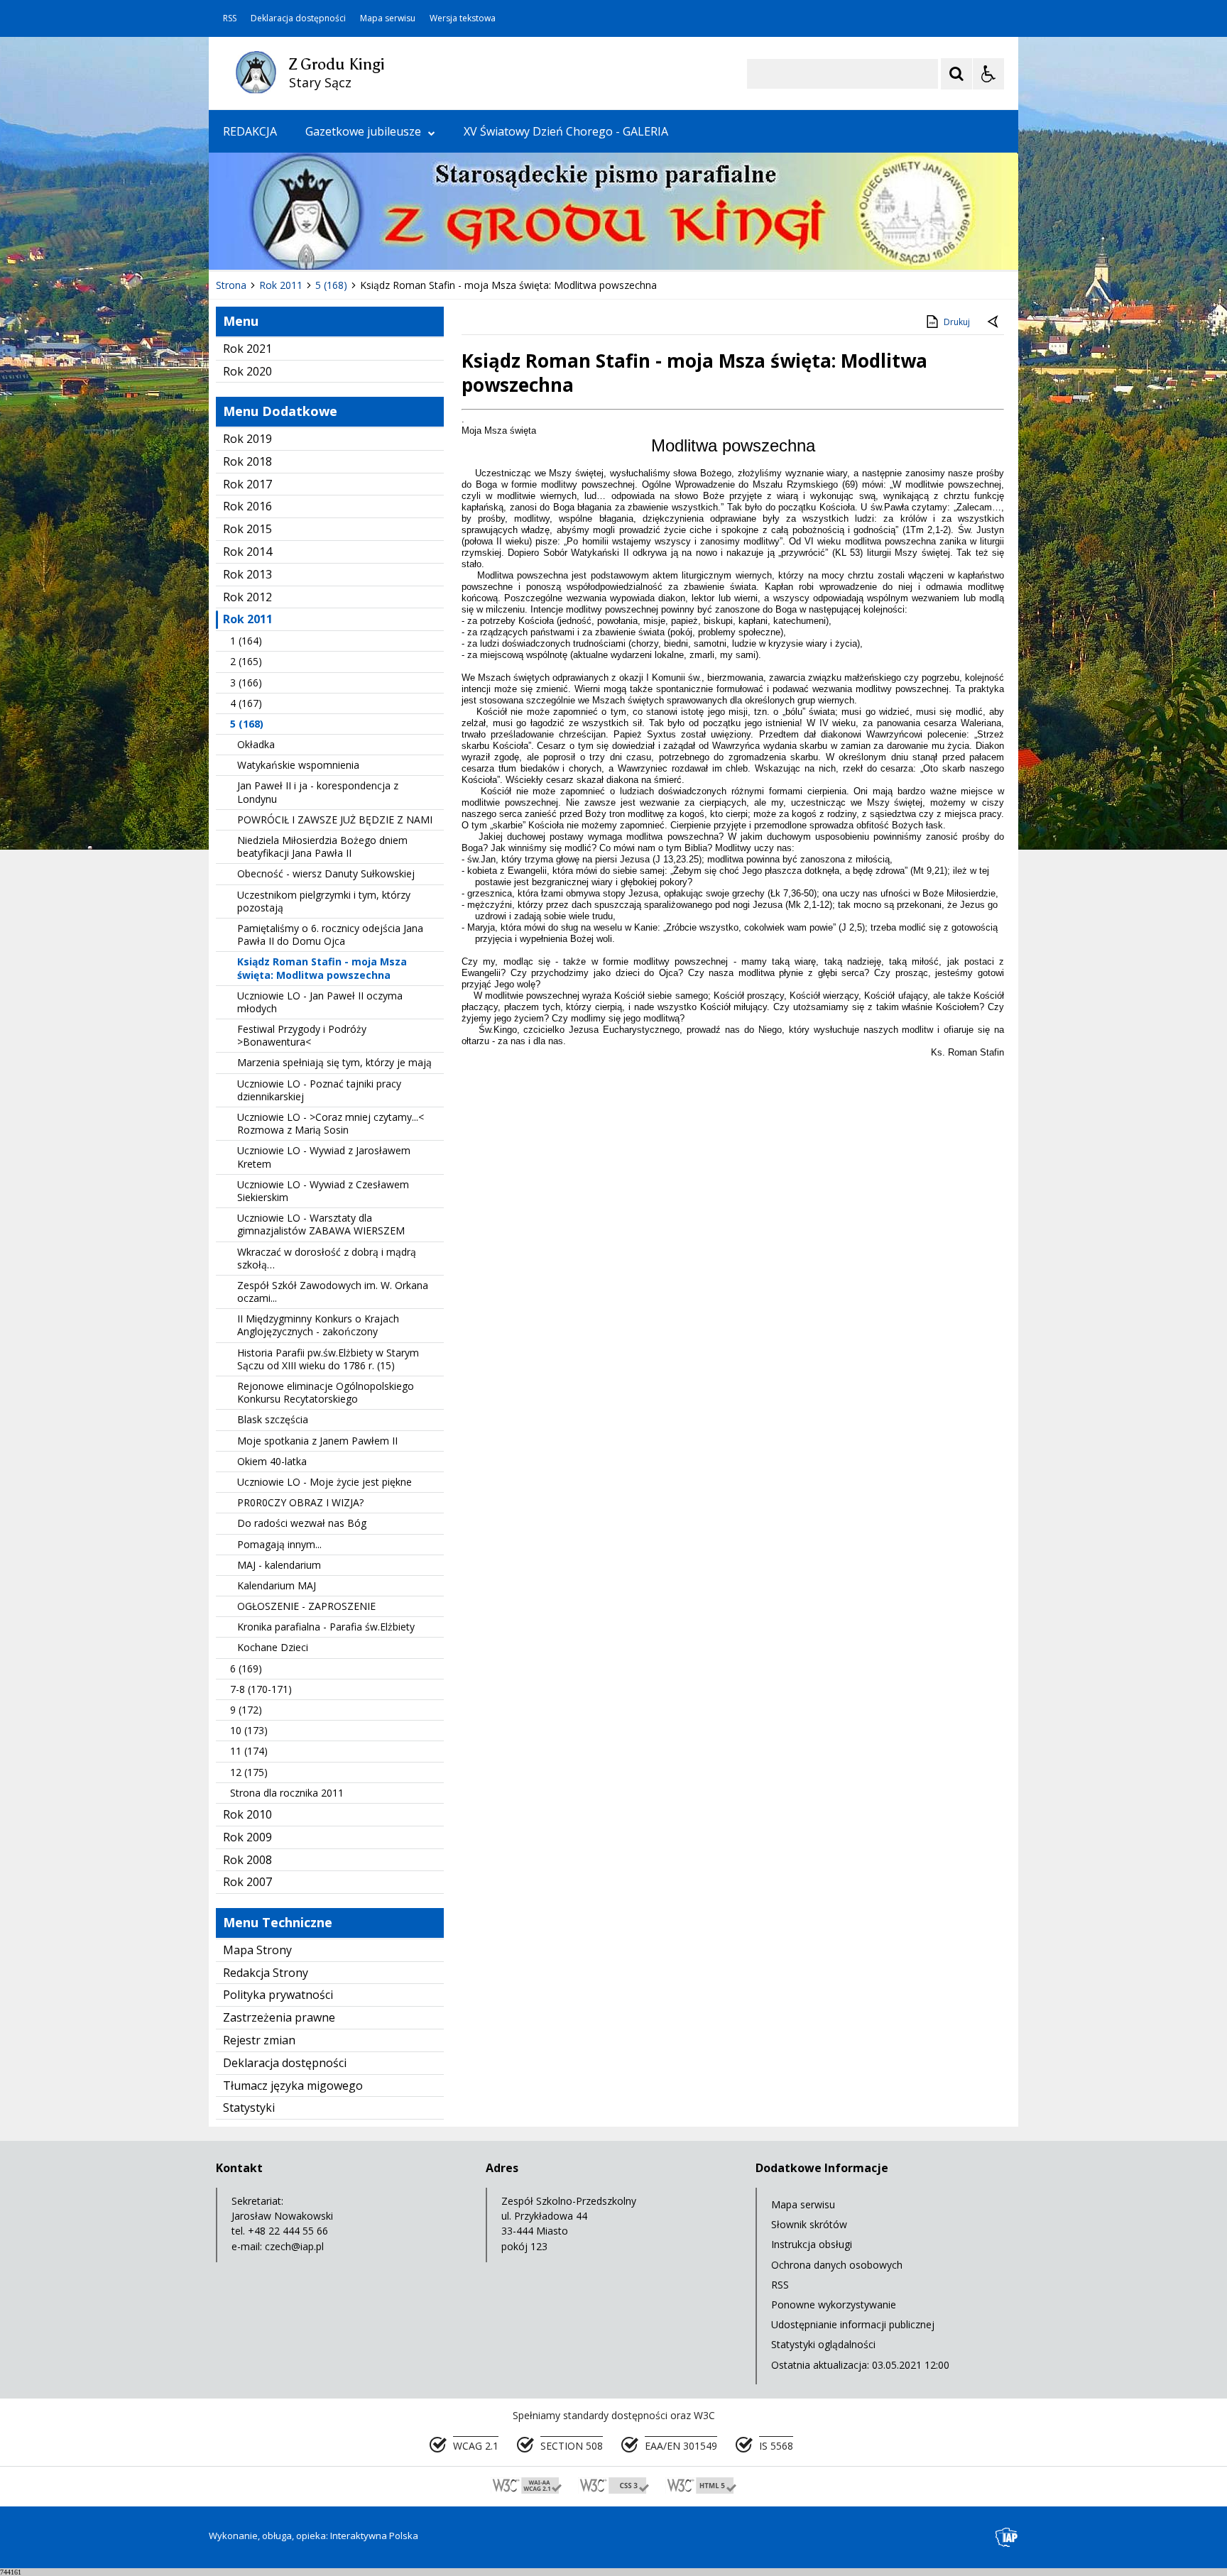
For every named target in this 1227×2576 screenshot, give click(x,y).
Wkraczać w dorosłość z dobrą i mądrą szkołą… (327, 1258)
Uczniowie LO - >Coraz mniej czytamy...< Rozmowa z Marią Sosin (331, 1123)
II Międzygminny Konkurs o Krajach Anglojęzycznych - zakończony (318, 1325)
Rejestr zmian (259, 2040)
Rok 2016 (247, 506)
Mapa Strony (257, 1950)
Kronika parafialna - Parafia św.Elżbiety (326, 1627)
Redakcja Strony (266, 1973)
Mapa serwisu (388, 18)
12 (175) (249, 1772)
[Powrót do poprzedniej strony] (994, 322)
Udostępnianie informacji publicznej (853, 2324)
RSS (230, 18)
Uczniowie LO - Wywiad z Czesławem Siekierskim (323, 1191)
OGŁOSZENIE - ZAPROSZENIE (306, 1606)
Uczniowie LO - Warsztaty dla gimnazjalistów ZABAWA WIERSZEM (321, 1224)
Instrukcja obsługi (812, 2244)
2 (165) (246, 661)
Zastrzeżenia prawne (279, 2017)
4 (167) (246, 703)
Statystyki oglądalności (823, 2344)
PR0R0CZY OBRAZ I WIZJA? (300, 1502)
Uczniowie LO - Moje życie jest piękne (325, 1482)
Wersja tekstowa (463, 18)
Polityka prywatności (278, 1995)
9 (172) (246, 1710)
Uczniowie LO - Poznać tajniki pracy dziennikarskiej (319, 1090)
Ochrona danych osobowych (837, 2265)
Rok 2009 (247, 1837)
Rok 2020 (247, 371)
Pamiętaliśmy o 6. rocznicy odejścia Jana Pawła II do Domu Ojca (330, 935)
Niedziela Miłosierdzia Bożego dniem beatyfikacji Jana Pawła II (322, 846)
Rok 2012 (247, 597)
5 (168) (247, 724)
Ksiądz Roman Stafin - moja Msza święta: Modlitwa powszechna (322, 968)
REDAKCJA (250, 131)
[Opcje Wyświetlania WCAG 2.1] (988, 74)
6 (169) (246, 1668)
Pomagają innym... (279, 1544)
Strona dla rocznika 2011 (287, 1793)
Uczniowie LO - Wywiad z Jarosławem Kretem (324, 1157)
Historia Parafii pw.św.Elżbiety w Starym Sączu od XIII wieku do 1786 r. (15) (328, 1359)
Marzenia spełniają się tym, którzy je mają (334, 1062)
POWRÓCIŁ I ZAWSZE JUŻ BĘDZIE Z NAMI (335, 820)
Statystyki (249, 2108)
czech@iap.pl (294, 2246)
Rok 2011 (248, 619)
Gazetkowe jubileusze (363, 131)
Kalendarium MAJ (277, 1585)
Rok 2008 (247, 1860)
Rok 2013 (247, 574)
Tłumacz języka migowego (293, 2086)
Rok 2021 (247, 349)
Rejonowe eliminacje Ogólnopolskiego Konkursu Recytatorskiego (326, 1392)
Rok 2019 (247, 439)
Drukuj (957, 322)
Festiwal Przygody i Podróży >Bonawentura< (302, 1035)
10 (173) (249, 1730)
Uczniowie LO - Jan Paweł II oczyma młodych (320, 1002)
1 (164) (246, 641)
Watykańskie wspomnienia (298, 765)
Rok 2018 (247, 461)
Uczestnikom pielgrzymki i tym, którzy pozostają (324, 901)
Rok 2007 (247, 1882)
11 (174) (249, 1751)
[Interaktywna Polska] (1007, 2537)
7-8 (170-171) (261, 1689)
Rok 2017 (247, 484)
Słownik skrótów (809, 2224)
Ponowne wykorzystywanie (834, 2304)
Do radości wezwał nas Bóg (302, 1523)
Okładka (256, 744)
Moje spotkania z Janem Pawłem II (317, 1441)
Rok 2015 (247, 529)
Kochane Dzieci (273, 1647)
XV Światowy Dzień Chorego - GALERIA (566, 131)
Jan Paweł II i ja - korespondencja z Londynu (318, 792)
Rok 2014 (247, 552)
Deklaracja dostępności (298, 18)
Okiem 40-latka (272, 1461)
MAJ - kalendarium (279, 1565)
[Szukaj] (956, 74)
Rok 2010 (247, 1814)
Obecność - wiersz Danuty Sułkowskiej (326, 873)
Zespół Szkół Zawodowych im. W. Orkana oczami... (333, 1292)
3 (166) (246, 683)
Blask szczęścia (273, 1419)
